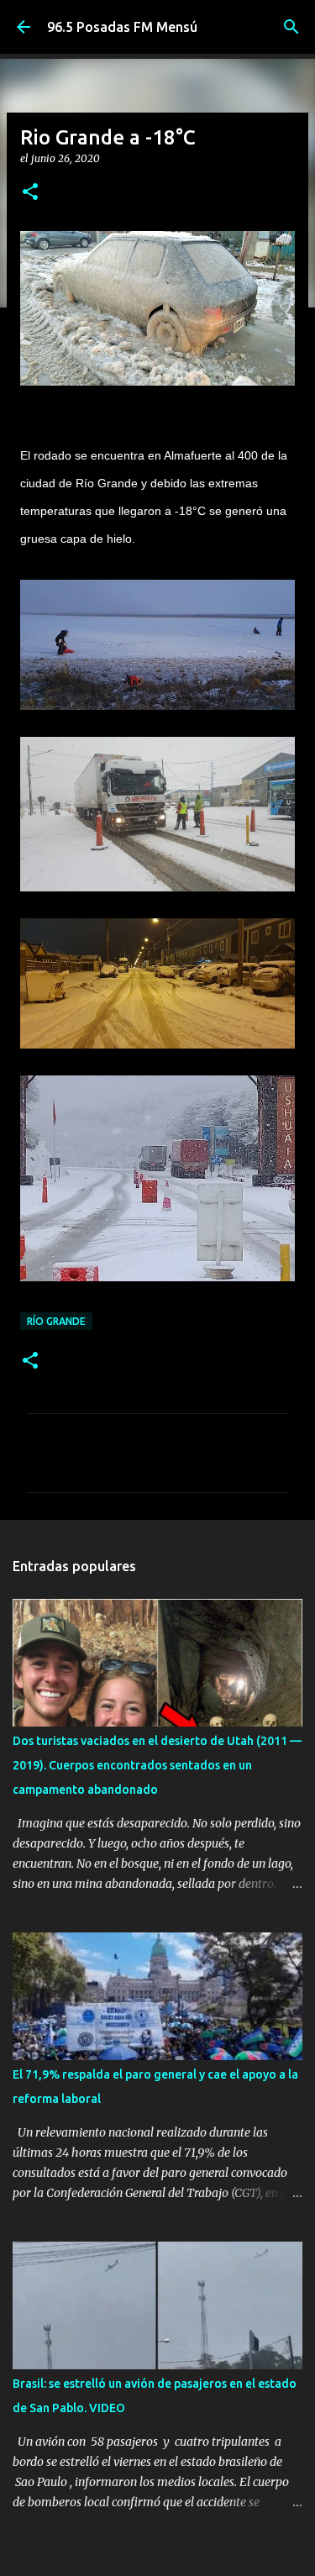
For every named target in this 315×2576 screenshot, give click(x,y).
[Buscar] (291, 27)
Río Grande (56, 1321)
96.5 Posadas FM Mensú (122, 27)
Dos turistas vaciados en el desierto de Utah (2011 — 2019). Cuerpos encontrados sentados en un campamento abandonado (157, 1765)
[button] (30, 193)
